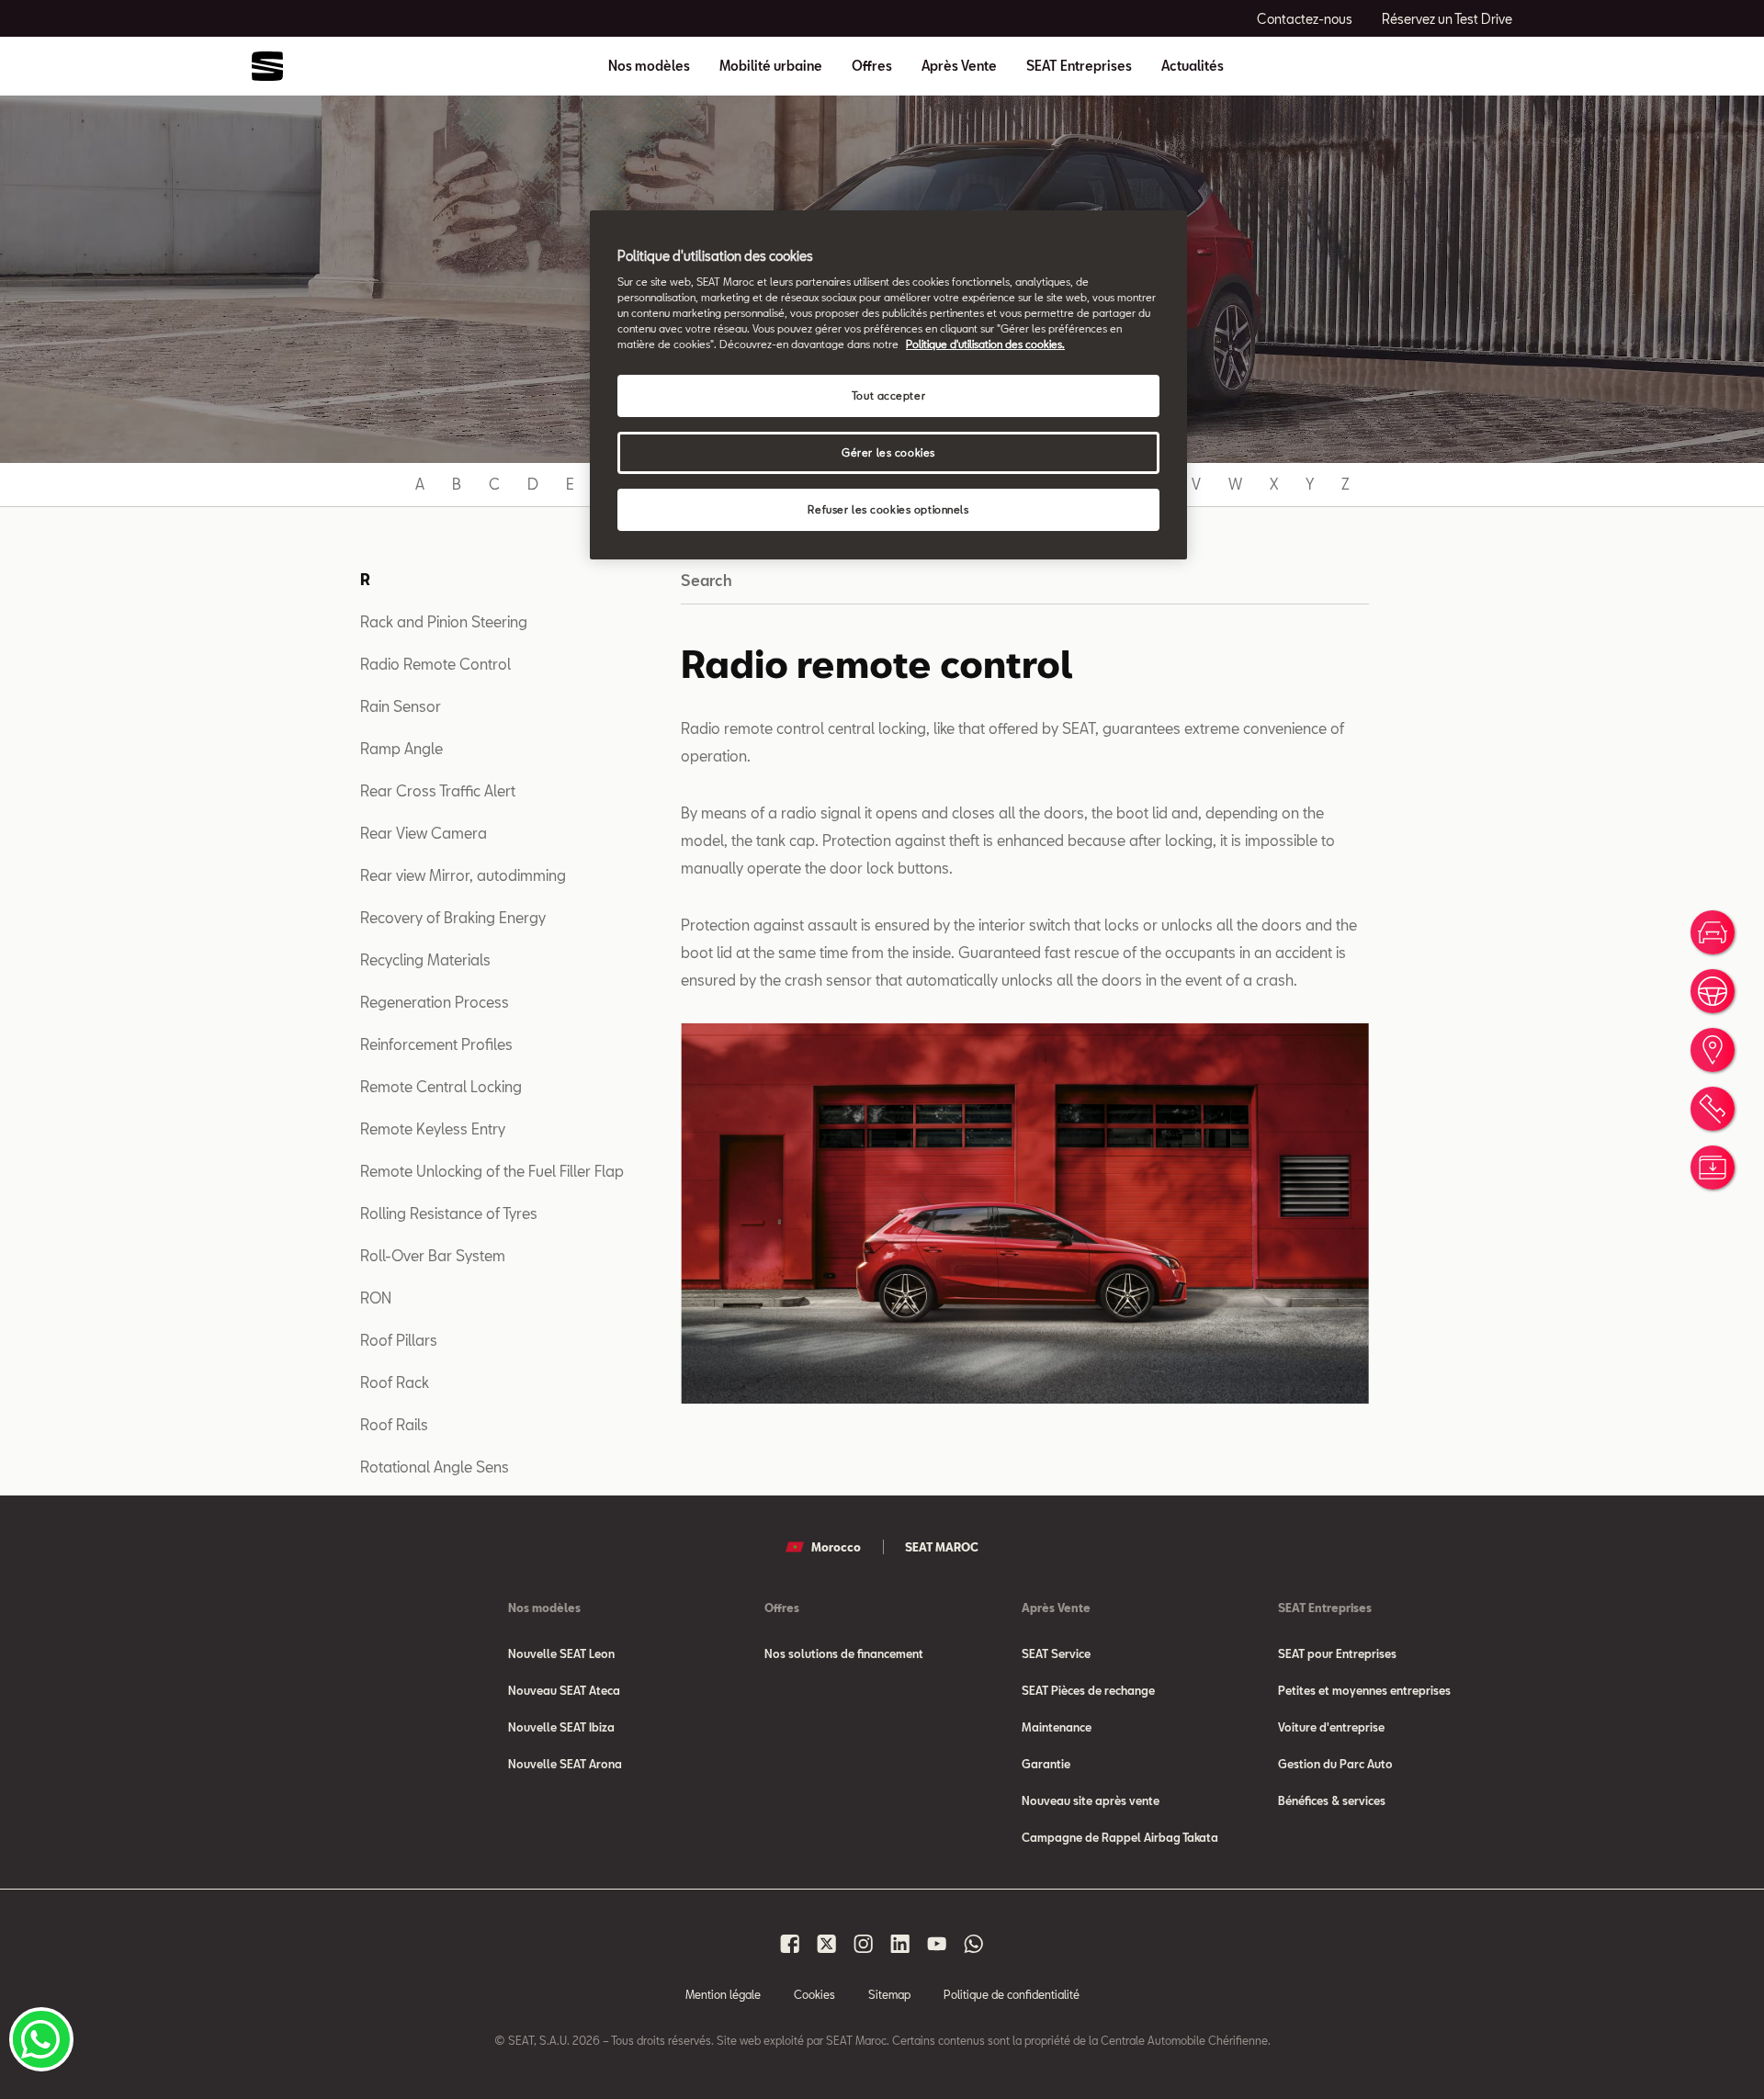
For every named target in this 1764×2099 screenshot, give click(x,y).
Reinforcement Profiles (436, 1044)
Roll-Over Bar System (433, 1255)
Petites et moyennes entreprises (1364, 1690)
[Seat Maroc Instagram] (864, 1944)
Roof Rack (395, 1382)
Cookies (814, 1994)
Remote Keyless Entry (433, 1128)
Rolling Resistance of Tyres (449, 1213)
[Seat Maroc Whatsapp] (974, 1944)
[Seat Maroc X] (827, 1944)
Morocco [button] (836, 1547)
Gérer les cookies (888, 452)
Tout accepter (888, 395)
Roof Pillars (399, 1340)
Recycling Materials (425, 959)
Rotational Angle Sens (435, 1467)
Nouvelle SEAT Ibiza (561, 1727)
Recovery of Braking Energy (453, 917)
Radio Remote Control (435, 664)
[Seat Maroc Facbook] (790, 1944)
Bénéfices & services (1332, 1800)
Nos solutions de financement (844, 1653)
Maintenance (1057, 1727)
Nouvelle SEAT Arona (565, 1764)
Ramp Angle (401, 748)
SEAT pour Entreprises (1337, 1653)
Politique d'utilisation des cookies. (985, 344)
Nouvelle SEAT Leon (561, 1653)
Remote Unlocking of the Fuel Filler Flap (492, 1171)
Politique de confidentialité (1012, 1994)
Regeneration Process (435, 1002)
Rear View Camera (424, 833)
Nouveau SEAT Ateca (564, 1690)
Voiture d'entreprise (1331, 1727)
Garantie (1046, 1764)
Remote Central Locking (441, 1086)
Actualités (1193, 66)
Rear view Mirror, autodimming (463, 875)
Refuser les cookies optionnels (888, 509)
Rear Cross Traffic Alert (438, 790)
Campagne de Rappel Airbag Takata (1120, 1837)
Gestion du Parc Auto (1335, 1764)
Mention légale (723, 1994)
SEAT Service (1056, 1653)
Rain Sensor (401, 706)
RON (376, 1298)
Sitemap (889, 1994)
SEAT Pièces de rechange (1088, 1690)
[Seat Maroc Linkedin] (900, 1944)
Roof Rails (394, 1424)
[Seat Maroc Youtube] (937, 1944)
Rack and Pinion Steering (444, 621)
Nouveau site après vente (1091, 1800)
